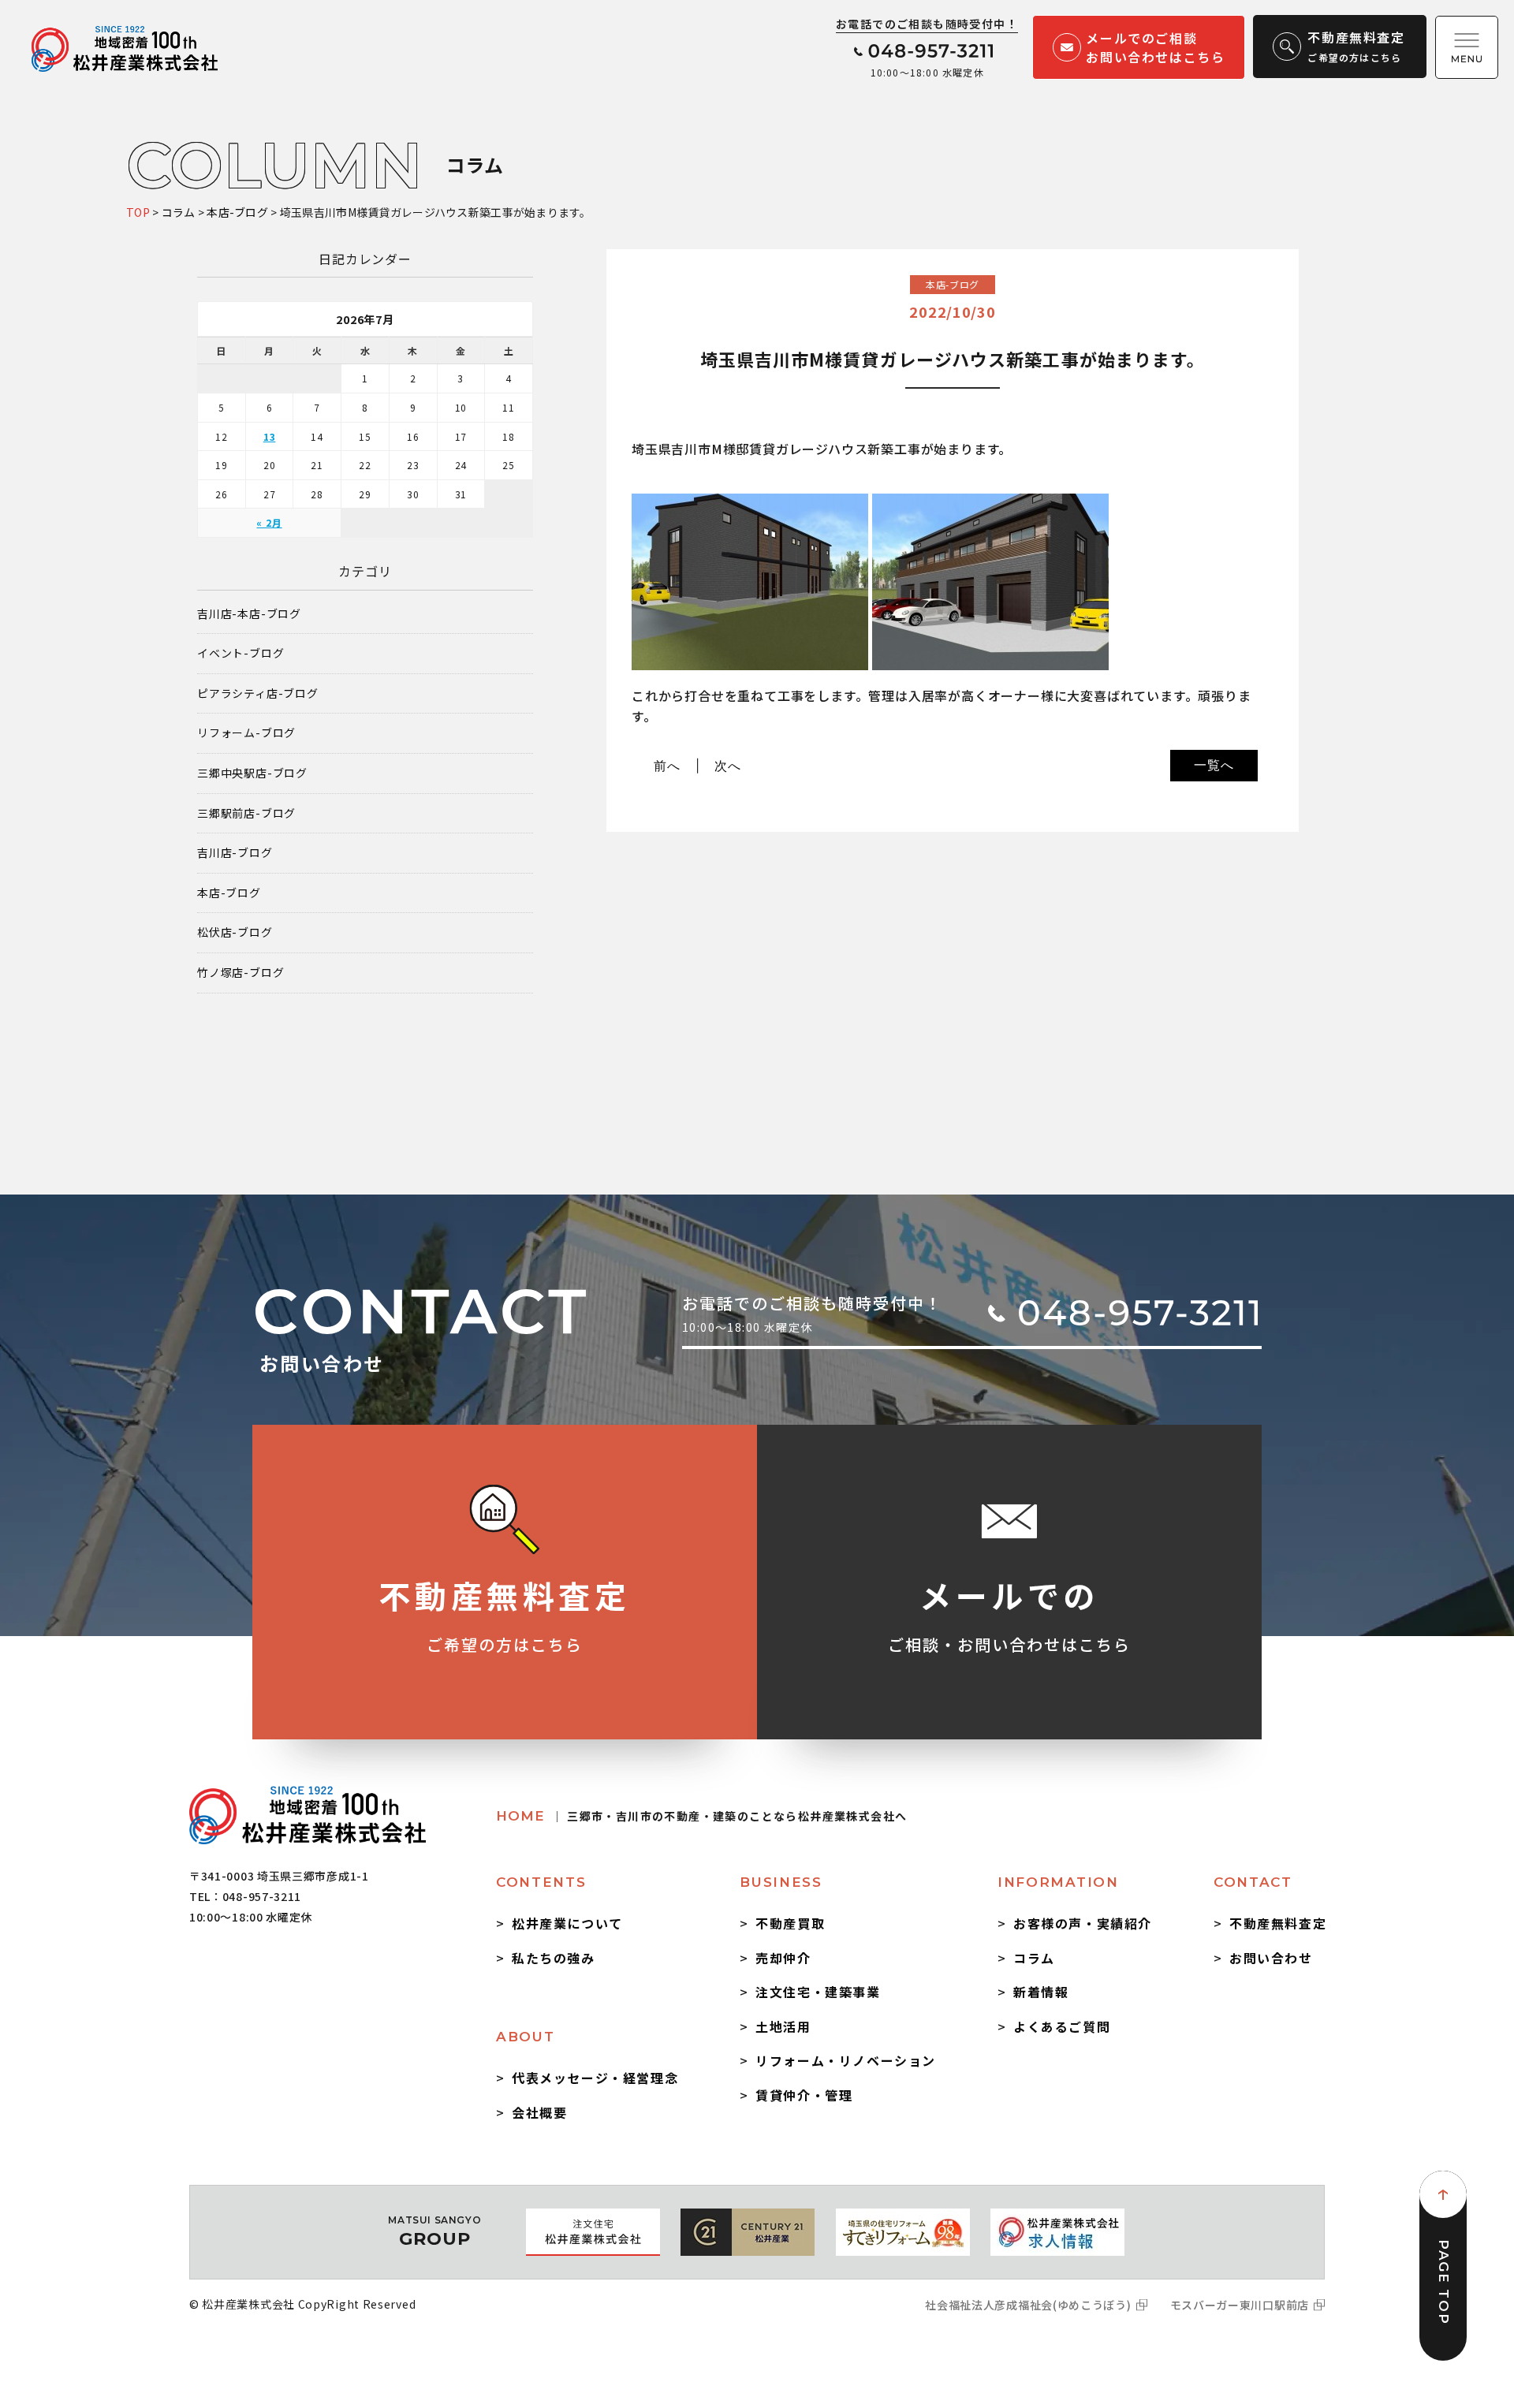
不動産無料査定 (1278, 1923)
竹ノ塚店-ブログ (241, 973)
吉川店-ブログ (235, 853)
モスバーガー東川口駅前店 (1240, 2305)
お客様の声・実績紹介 (1083, 1923)
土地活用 (783, 2026)
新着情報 (1041, 1992)
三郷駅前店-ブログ (246, 813)
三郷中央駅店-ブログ (252, 773)
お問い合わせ (1271, 1958)
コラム (1034, 1958)
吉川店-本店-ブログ (249, 614)
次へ (728, 766)
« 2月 (269, 522)
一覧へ (1214, 765)
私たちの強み (554, 1958)
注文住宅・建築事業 (818, 1992)
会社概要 (539, 2112)
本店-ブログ (229, 893)
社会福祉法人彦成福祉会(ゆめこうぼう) (1028, 2305)
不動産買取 (790, 1923)
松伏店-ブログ (235, 932)
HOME (701, 1816)
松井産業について (567, 1923)
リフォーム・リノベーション (846, 2060)
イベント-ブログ (241, 653)
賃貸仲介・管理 (804, 2095)
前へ (667, 766)
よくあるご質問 (1062, 2026)
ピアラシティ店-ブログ (258, 693)
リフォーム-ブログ (246, 733)
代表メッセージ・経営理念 (595, 2078)
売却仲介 (783, 1958)
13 (270, 436)
